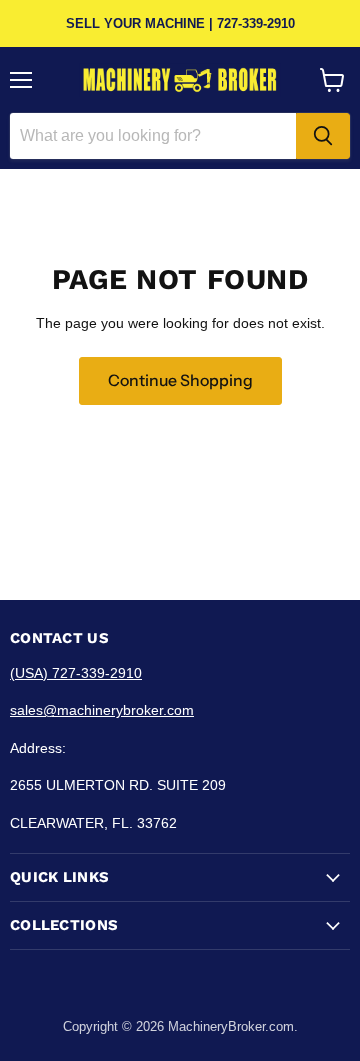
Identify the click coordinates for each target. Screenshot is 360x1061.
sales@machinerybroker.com (102, 710)
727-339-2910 (256, 23)
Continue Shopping (180, 380)
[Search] (323, 136)
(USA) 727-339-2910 (76, 673)
